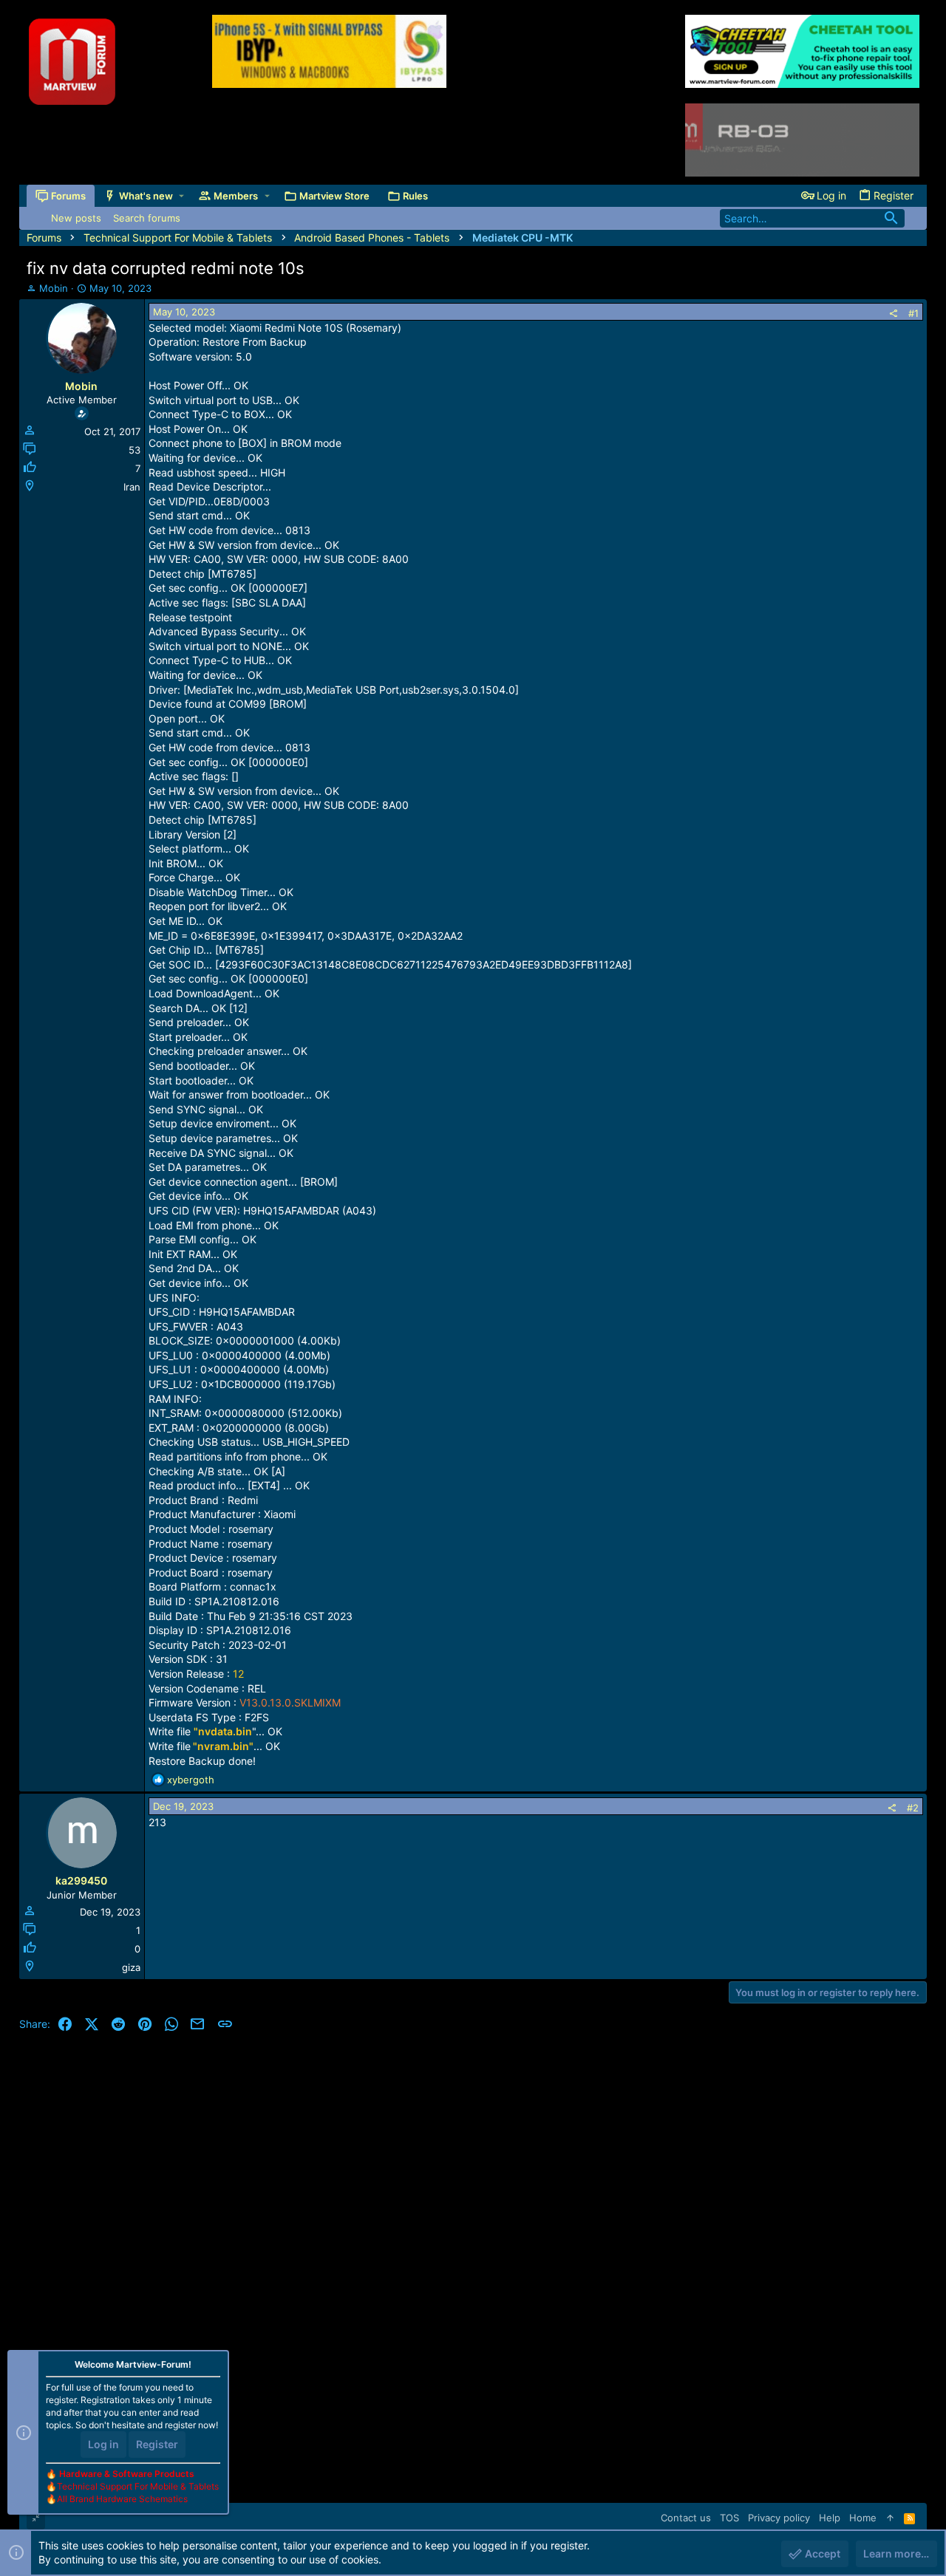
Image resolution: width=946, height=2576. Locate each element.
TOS (729, 2518)
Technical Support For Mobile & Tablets (138, 2486)
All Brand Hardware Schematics (122, 2499)
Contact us (686, 2518)
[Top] (890, 2518)
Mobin (54, 288)
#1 (913, 313)
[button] (181, 196)
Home (863, 2518)
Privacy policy (779, 2518)
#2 (913, 1808)
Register (157, 2444)
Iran (132, 487)
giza (131, 1967)
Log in (103, 2444)
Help (830, 2518)
